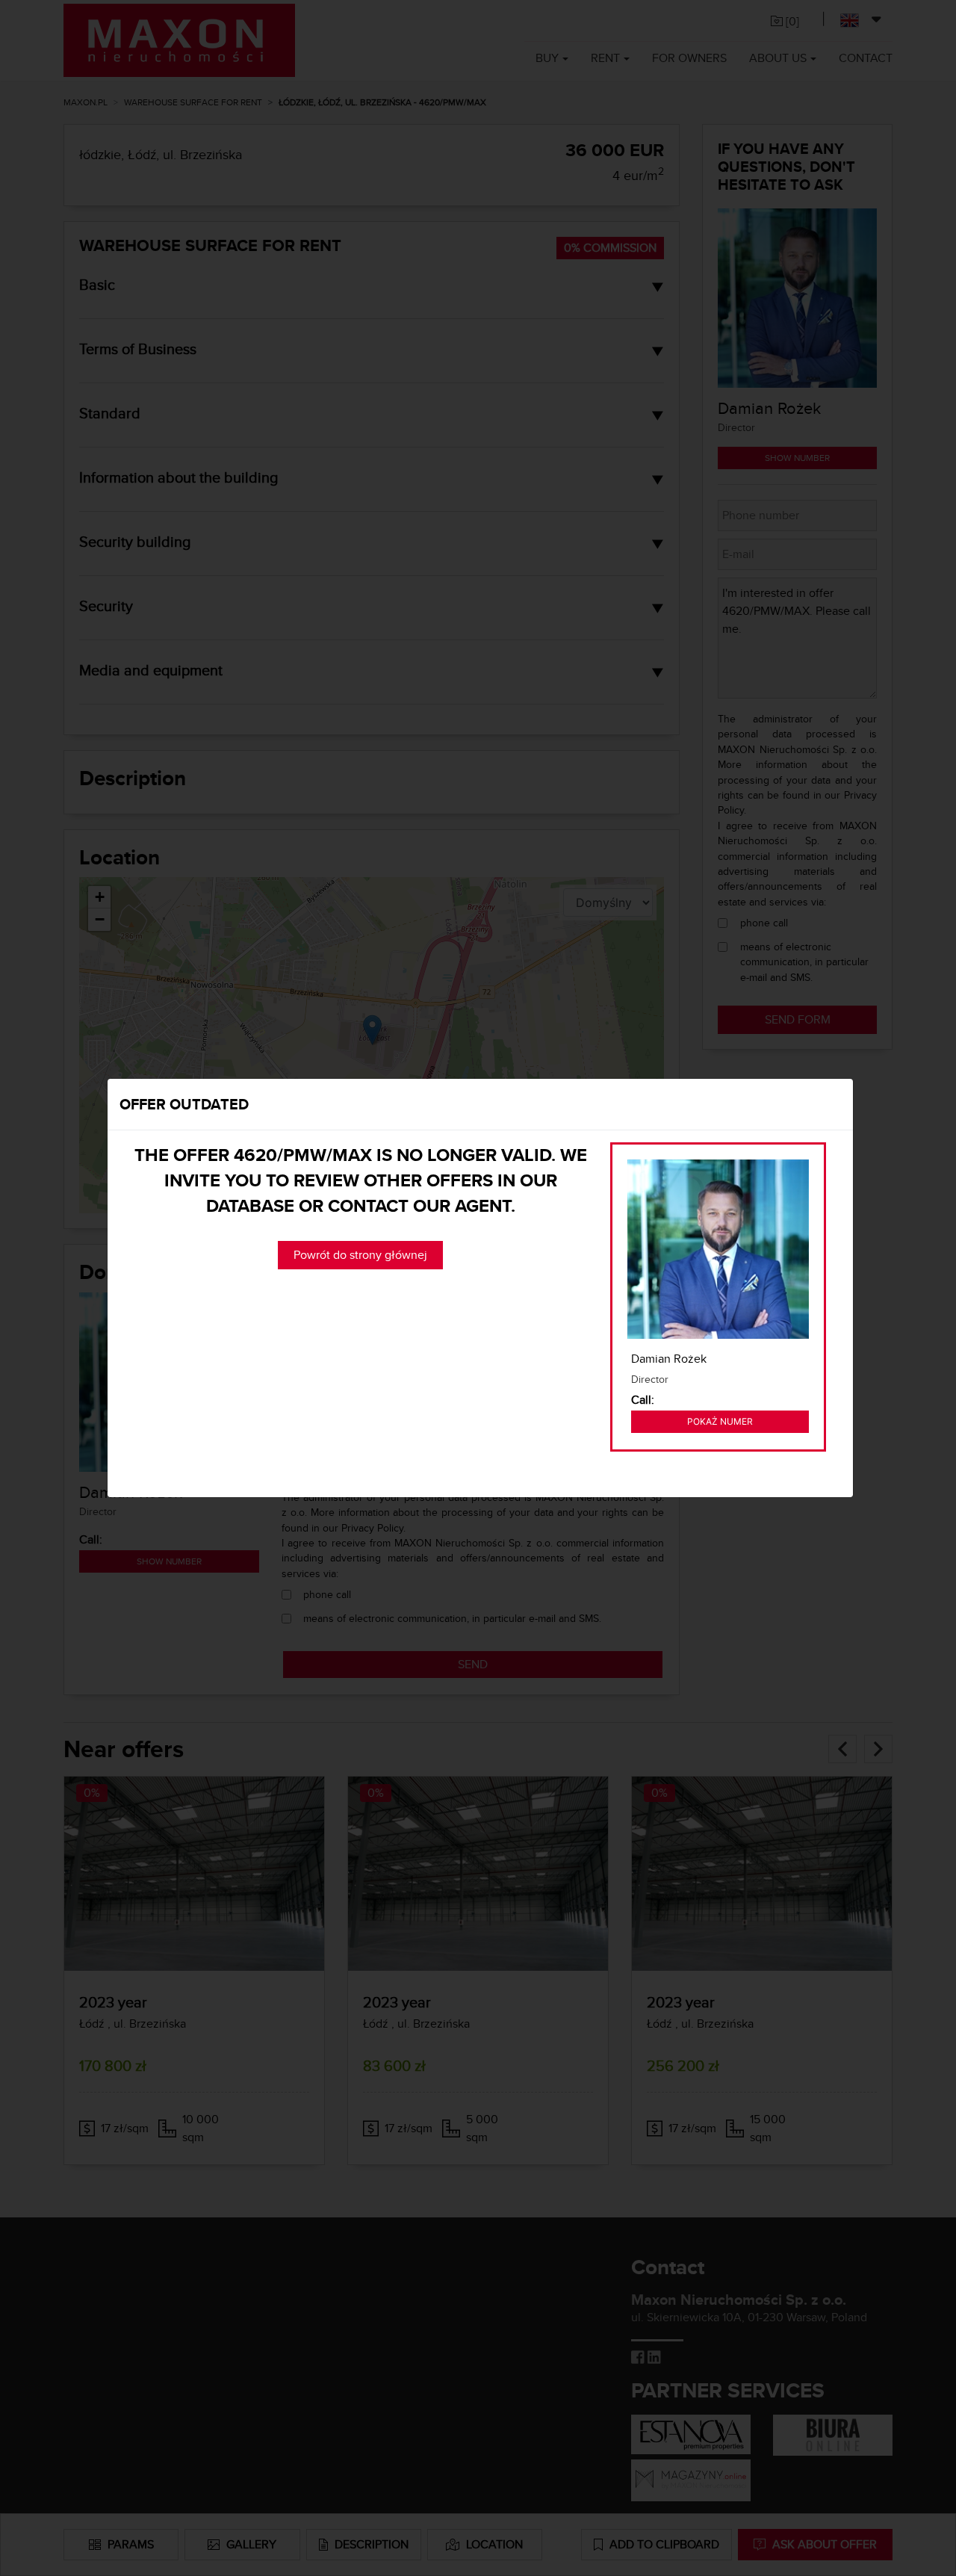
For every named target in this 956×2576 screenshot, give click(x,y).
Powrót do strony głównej (360, 1255)
